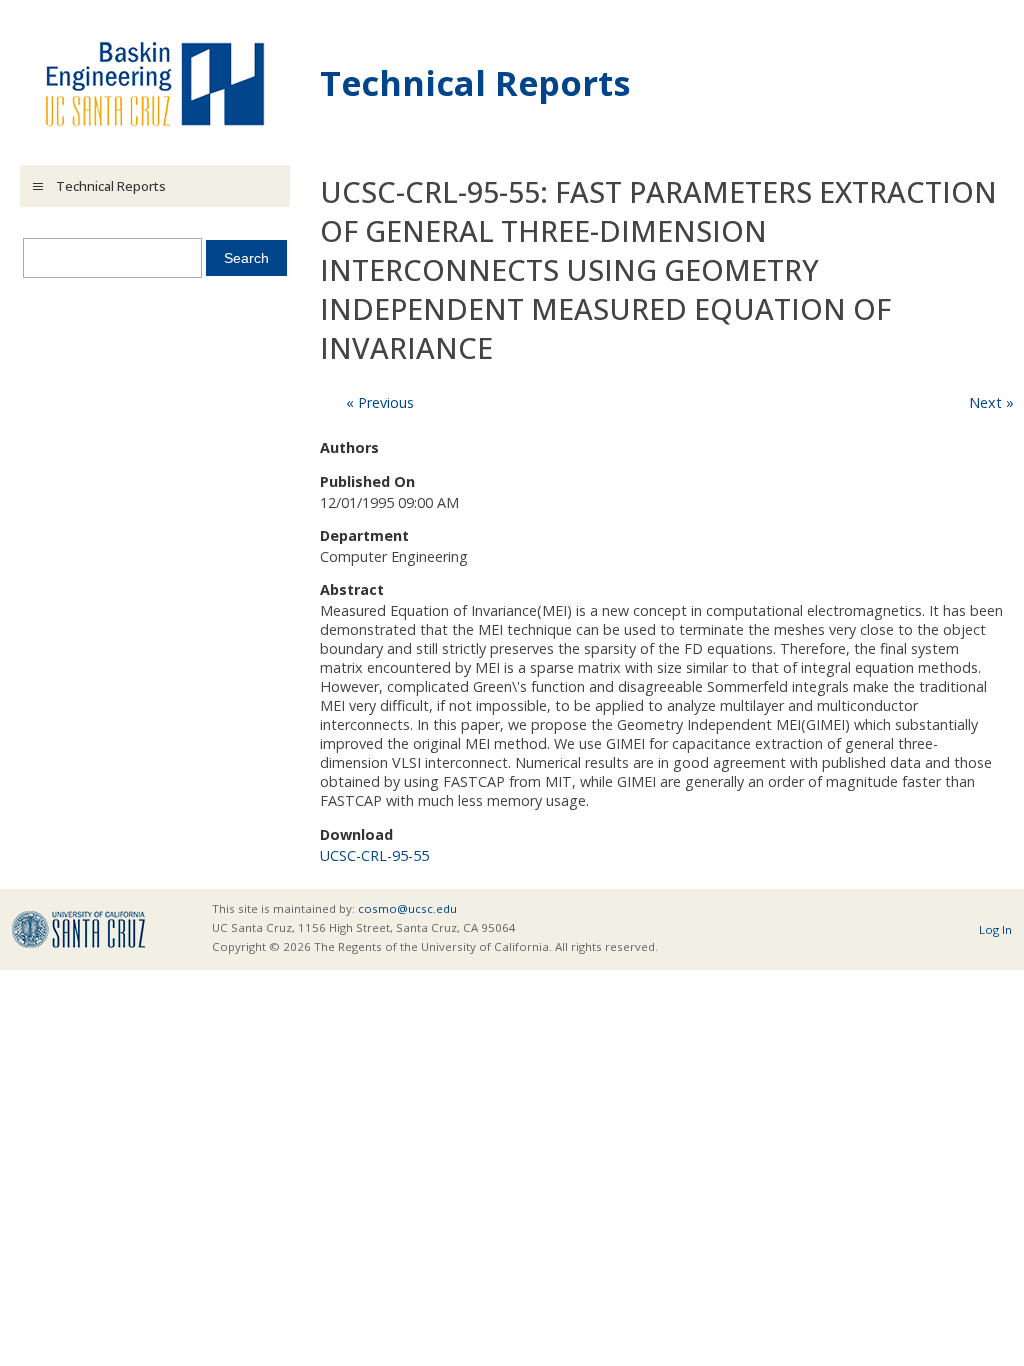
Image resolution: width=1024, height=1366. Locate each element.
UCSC (78, 929)
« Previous (380, 402)
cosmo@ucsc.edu (407, 908)
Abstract (352, 589)
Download (356, 834)
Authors (349, 447)
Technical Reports (475, 82)
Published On (367, 481)
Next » (991, 402)
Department (364, 535)
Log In (995, 929)
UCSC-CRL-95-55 (374, 855)
